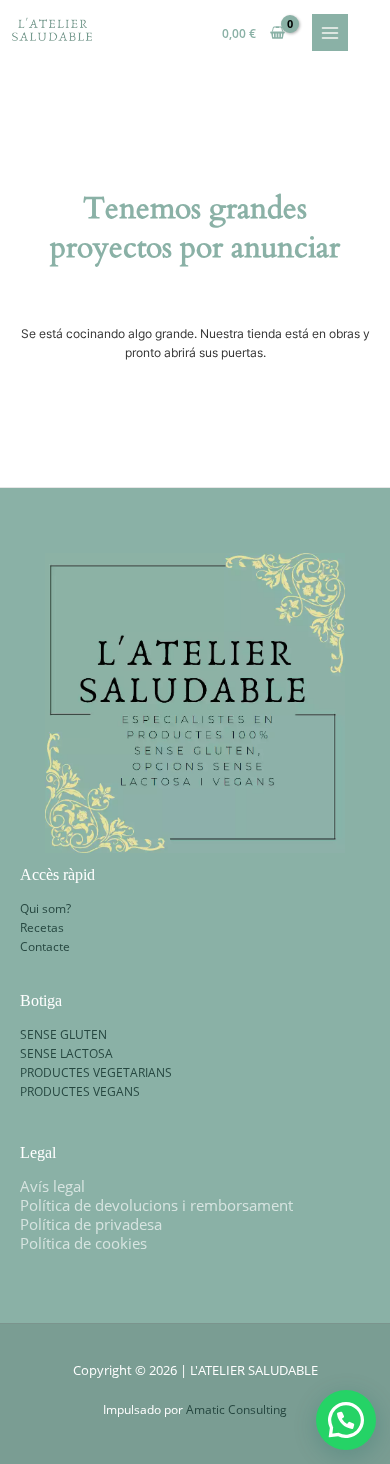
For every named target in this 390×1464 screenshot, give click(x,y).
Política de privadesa (91, 1224)
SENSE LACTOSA (66, 1053)
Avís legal (52, 1186)
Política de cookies (83, 1243)
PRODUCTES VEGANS (80, 1091)
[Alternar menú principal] (330, 32)
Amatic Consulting (236, 1409)
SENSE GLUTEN (63, 1034)
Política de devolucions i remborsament (156, 1205)
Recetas (42, 927)
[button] (346, 1420)
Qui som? (45, 908)
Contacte (45, 946)
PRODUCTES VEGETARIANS (96, 1072)
